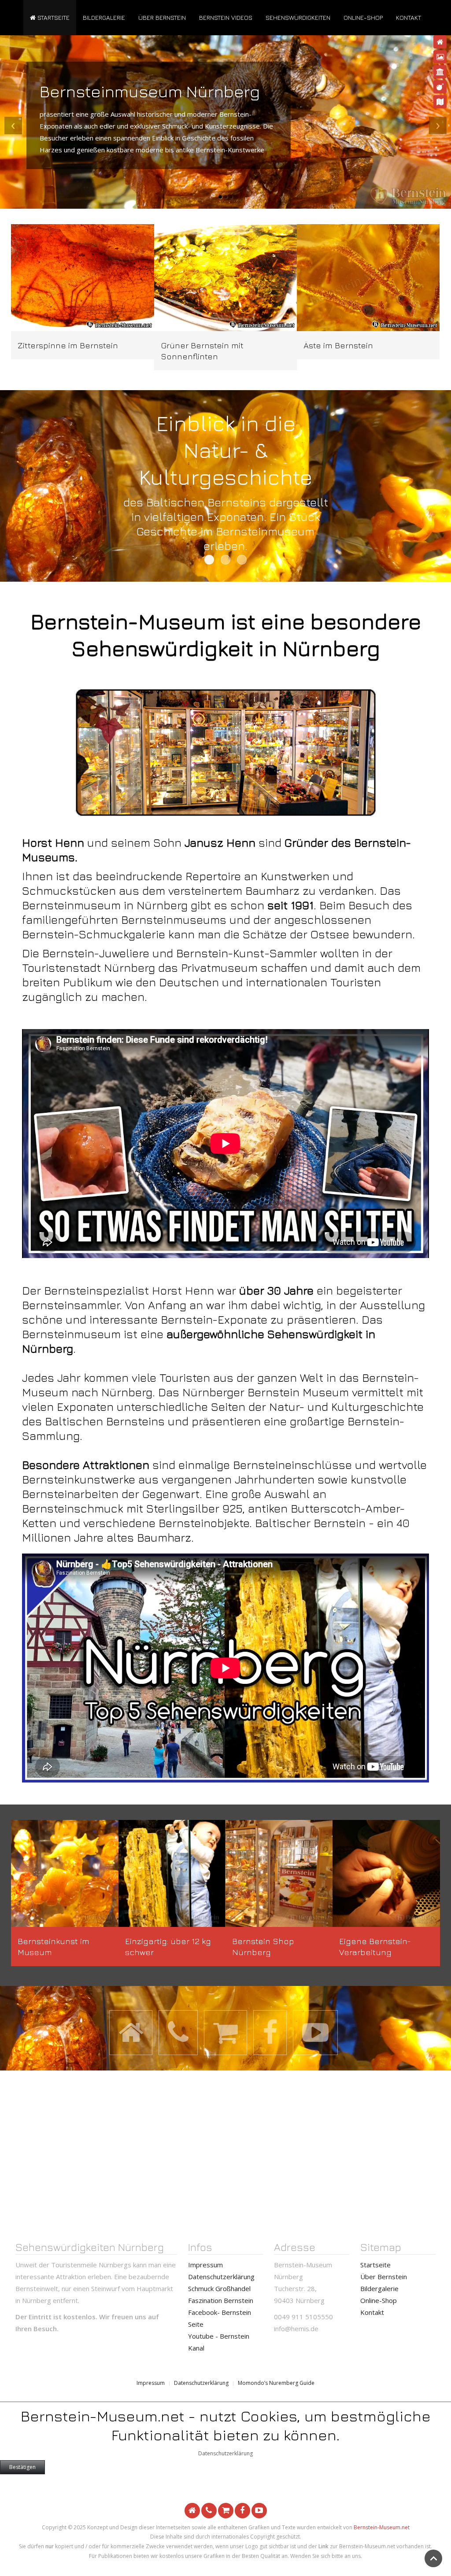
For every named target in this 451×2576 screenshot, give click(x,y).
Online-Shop (363, 17)
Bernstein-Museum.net (382, 2527)
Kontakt (408, 17)
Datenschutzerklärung (221, 2277)
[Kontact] (440, 102)
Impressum (205, 2265)
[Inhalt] (440, 72)
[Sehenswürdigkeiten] (440, 87)
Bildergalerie (104, 17)
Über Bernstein (162, 17)
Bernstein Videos (226, 17)
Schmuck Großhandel (219, 2288)
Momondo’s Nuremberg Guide (276, 2383)
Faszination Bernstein (221, 2300)
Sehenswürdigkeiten (298, 17)
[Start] (440, 42)
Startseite (53, 17)
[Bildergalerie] (440, 57)
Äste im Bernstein (338, 345)
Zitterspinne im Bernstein (68, 345)
